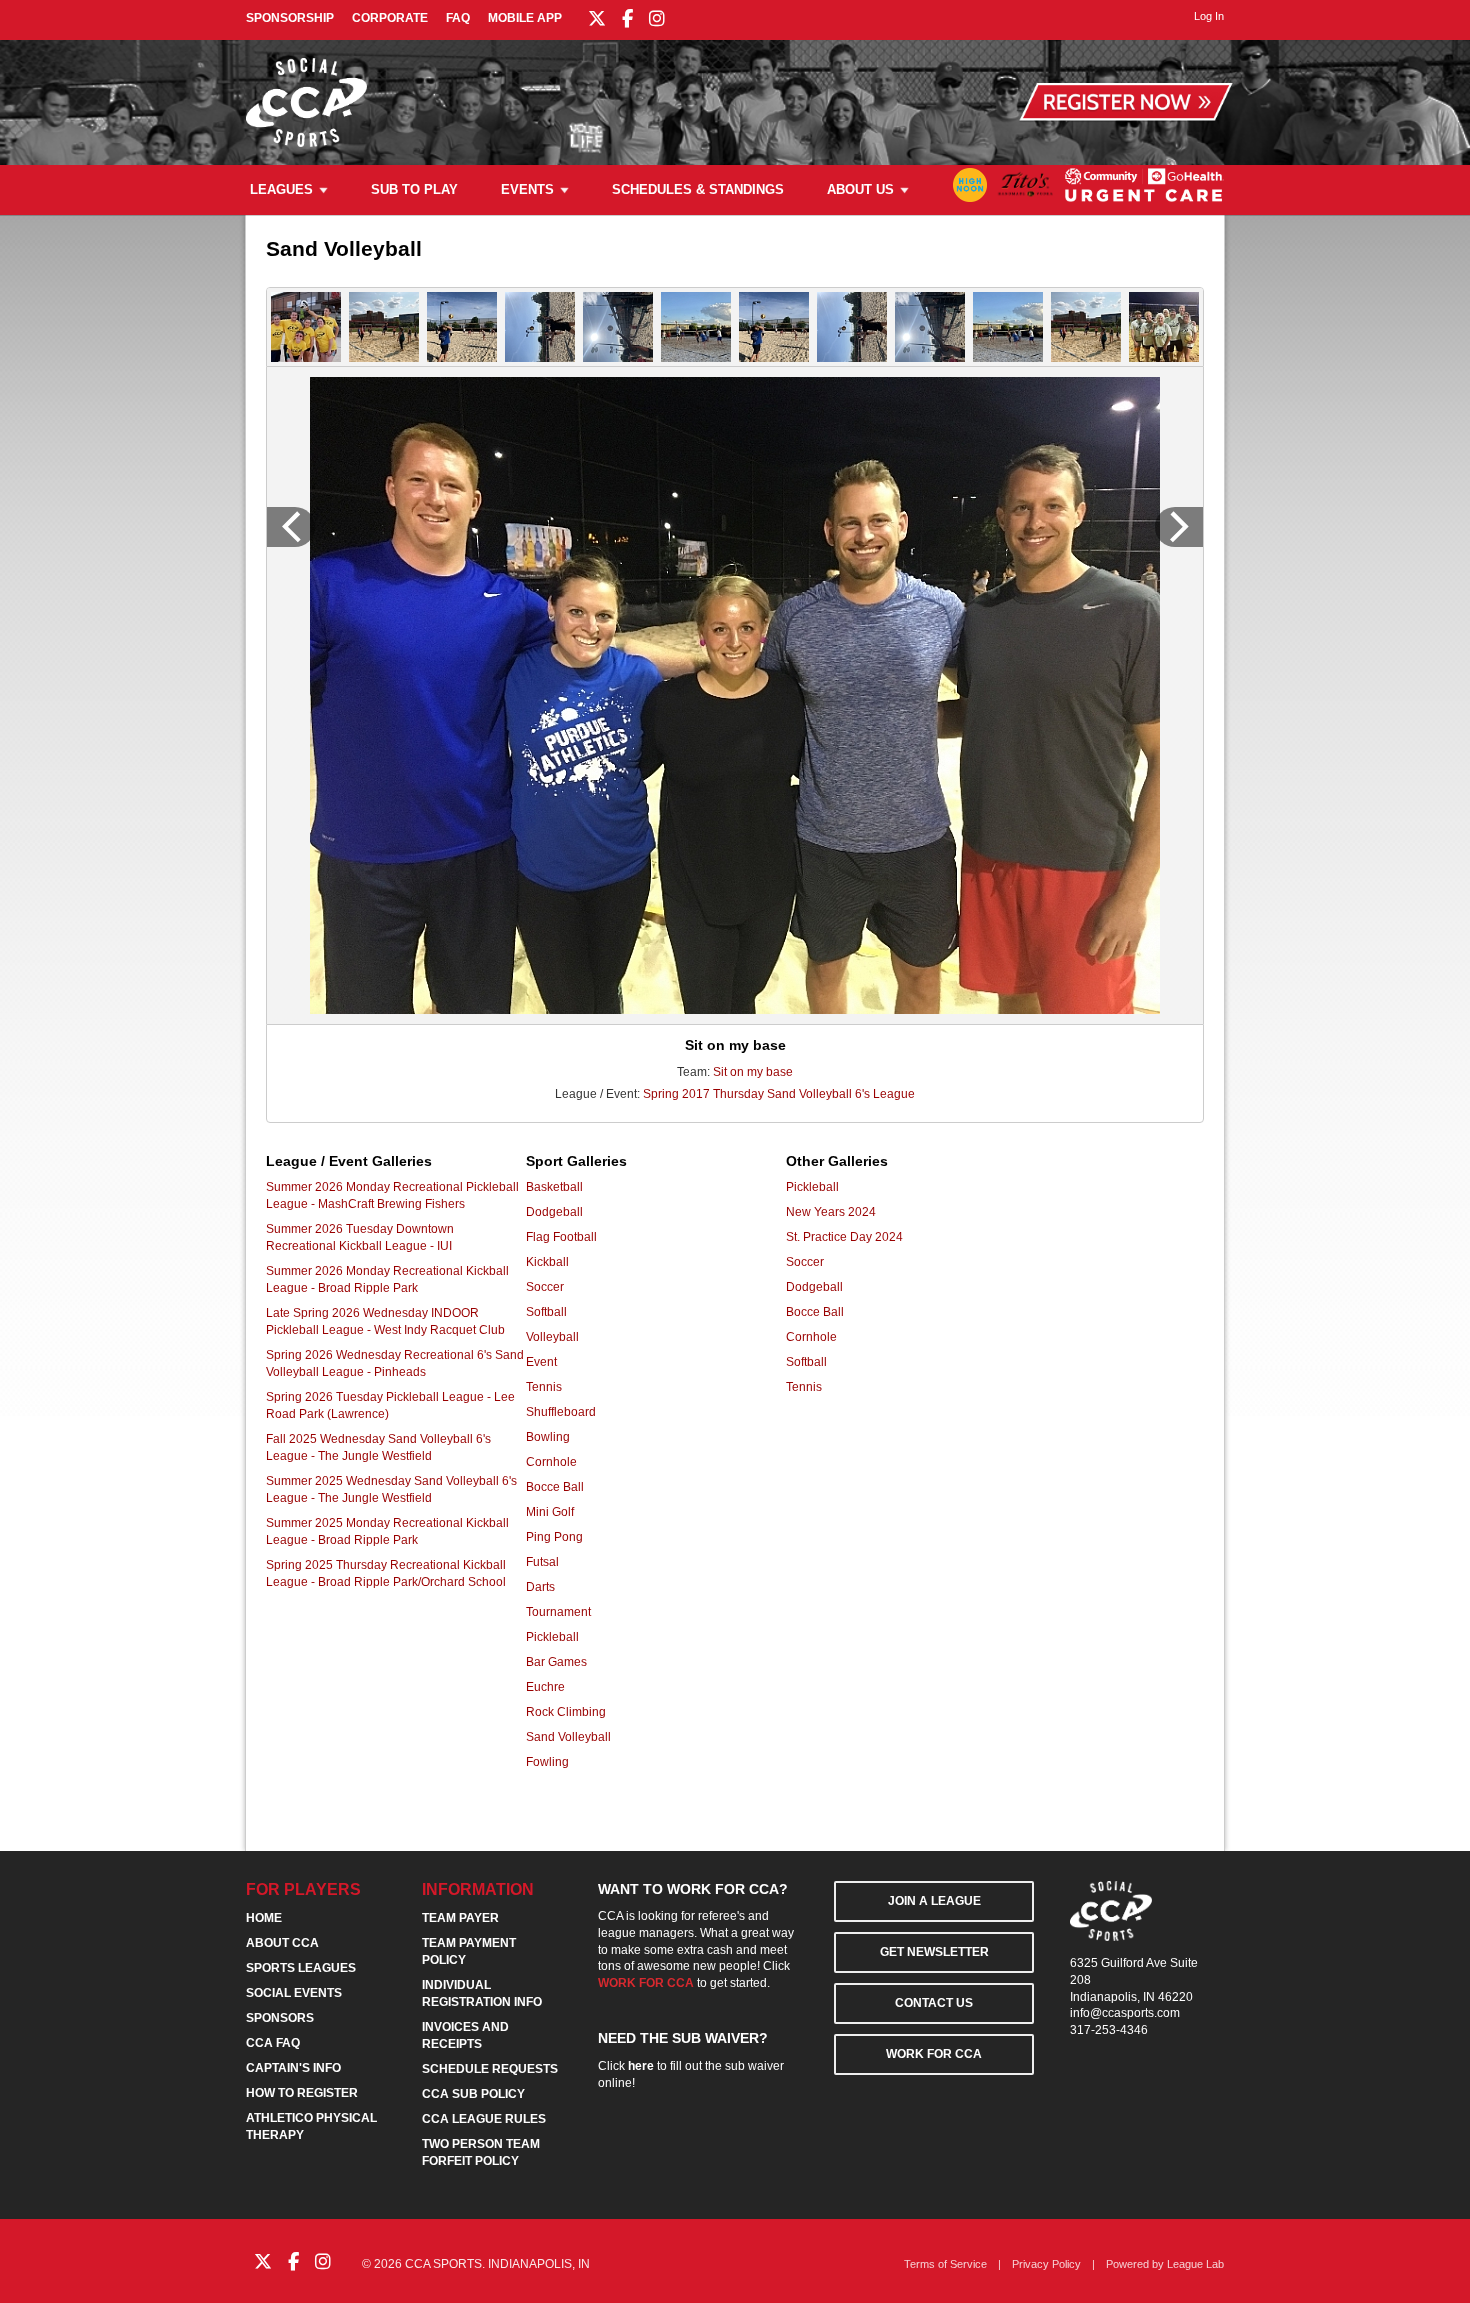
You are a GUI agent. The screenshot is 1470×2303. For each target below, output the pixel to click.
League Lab (1195, 2264)
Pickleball (552, 1637)
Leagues (281, 189)
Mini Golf (550, 1512)
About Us (860, 189)
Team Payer (460, 1918)
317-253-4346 (1109, 2030)
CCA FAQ (273, 2043)
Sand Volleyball (568, 1737)
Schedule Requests (490, 2069)
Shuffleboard (561, 1412)
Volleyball (552, 1337)
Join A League (934, 1901)
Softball (546, 1312)
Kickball (547, 1262)
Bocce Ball (555, 1487)
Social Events (294, 1993)
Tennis (544, 1387)
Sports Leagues (301, 1968)
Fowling (547, 1762)
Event (541, 1362)
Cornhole (551, 1462)
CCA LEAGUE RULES (484, 2119)
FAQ (458, 18)
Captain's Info (293, 2068)
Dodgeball (554, 1212)
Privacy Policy (1046, 2264)
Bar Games (556, 1662)
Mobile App (525, 18)
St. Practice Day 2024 (844, 1237)
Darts (540, 1587)
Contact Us (934, 2003)
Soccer (545, 1287)
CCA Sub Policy (473, 2094)
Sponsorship (290, 18)
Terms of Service (945, 2264)
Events (527, 189)
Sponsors (280, 2018)
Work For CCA (934, 2054)
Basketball (554, 1187)
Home (264, 1918)
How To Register (302, 2093)
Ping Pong (554, 1537)
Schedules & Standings (698, 189)
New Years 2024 (831, 1212)
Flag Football (561, 1237)
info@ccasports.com (1125, 2013)
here (641, 2066)
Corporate (390, 18)
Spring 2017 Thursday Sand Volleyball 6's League (779, 1094)
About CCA (282, 1943)
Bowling (548, 1437)
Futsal (542, 1562)
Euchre (545, 1687)
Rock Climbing (566, 1712)
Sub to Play (414, 189)
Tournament (558, 1612)
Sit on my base (753, 1072)
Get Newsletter (934, 1952)
